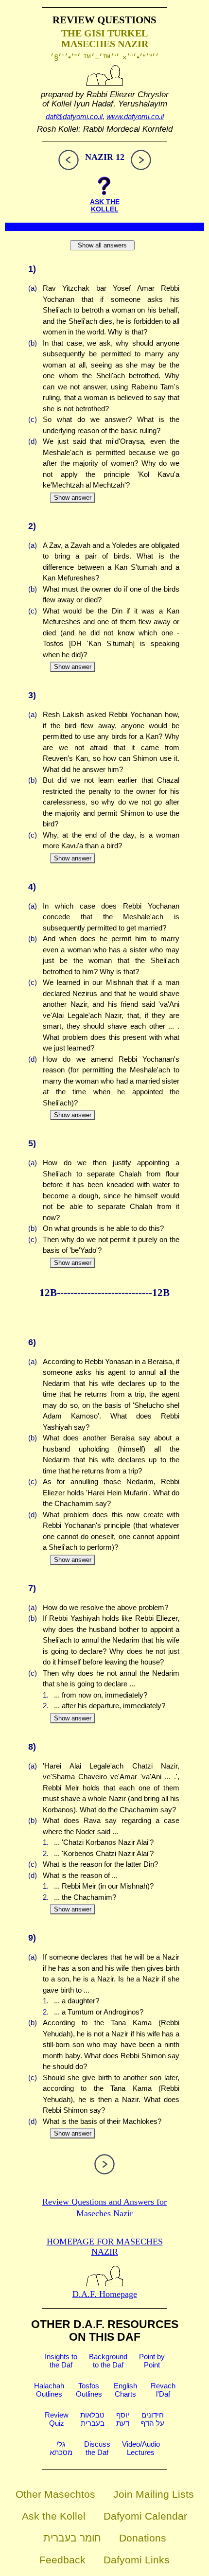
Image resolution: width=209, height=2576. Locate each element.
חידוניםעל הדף (153, 2419)
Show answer (73, 498)
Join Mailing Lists (154, 2494)
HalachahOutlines (49, 2390)
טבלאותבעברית (92, 2419)
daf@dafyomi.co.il (74, 116)
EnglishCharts (125, 2390)
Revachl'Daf (163, 2390)
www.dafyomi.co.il (135, 116)
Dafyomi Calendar (145, 2516)
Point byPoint (152, 2361)
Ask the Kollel (54, 2516)
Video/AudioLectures (141, 2448)
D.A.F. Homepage (105, 2294)
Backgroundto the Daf (108, 2361)
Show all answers (102, 245)
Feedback (62, 2560)
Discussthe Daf (97, 2448)
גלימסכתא (61, 2448)
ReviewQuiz (57, 2419)
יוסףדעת (123, 2419)
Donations (143, 2538)
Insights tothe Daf (61, 2361)
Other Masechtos (55, 2494)
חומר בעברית (72, 2538)
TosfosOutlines (89, 2390)
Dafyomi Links (137, 2560)
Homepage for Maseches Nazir (105, 2247)
